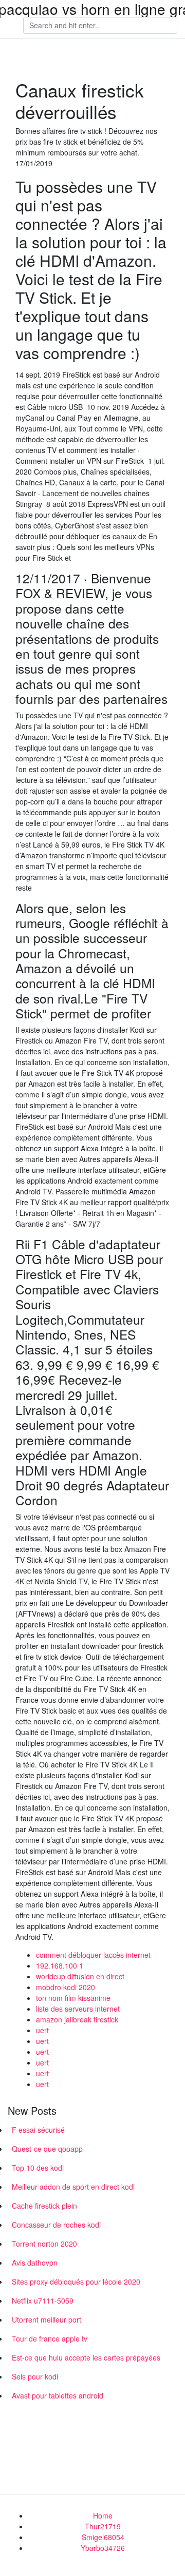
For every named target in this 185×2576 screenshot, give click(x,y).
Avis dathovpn (35, 2263)
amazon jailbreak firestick (77, 2019)
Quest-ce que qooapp (47, 2149)
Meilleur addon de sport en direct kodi (73, 2187)
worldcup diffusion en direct (80, 1976)
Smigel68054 (103, 2537)
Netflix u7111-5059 (43, 2300)
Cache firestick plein (44, 2206)
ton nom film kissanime (73, 1998)
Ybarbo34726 (103, 2548)
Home (103, 2515)
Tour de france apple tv (50, 2338)
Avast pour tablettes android (58, 2395)
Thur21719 (103, 2526)
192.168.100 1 (60, 1965)
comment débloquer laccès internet (93, 1955)
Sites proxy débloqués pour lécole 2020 (76, 2282)
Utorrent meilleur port (47, 2319)
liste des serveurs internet (78, 2009)
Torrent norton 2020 (44, 2244)
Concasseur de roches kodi (56, 2225)
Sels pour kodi (35, 2376)
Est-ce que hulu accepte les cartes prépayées (86, 2357)
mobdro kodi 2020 (66, 1987)
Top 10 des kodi (38, 2168)
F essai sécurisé (38, 2130)
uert (42, 2030)
